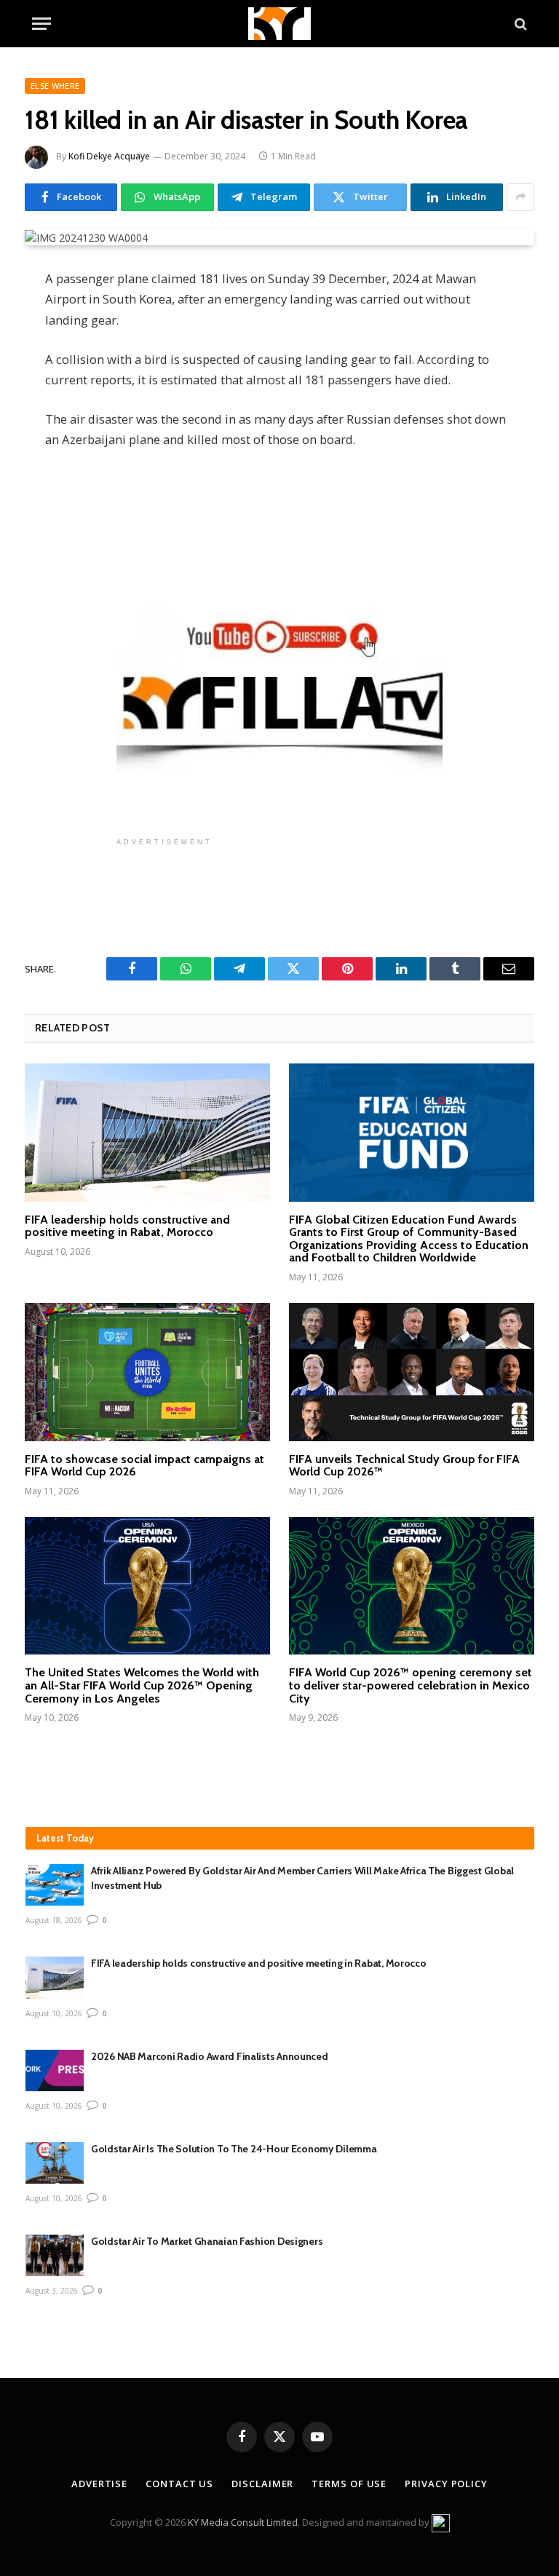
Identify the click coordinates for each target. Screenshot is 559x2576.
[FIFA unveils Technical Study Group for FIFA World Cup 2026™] (412, 1372)
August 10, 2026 (54, 2013)
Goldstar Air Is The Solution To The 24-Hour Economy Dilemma (234, 2149)
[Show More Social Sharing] (520, 197)
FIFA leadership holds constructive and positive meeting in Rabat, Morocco (127, 1226)
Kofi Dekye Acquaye (109, 156)
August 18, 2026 (54, 1920)
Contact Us (179, 2484)
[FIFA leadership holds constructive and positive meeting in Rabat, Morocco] (147, 1133)
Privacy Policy (446, 2484)
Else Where (55, 86)
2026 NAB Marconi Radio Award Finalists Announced (210, 2056)
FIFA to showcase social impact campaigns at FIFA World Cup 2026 (144, 1466)
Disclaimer (262, 2484)
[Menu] (41, 24)
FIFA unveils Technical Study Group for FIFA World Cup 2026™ (404, 1466)
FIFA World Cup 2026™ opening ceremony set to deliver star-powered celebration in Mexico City (411, 1685)
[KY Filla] (279, 24)
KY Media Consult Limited (243, 2522)
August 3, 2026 (52, 2291)
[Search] (519, 24)
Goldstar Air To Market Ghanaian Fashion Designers (207, 2241)
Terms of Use (349, 2484)
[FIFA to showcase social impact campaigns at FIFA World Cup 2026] (147, 1372)
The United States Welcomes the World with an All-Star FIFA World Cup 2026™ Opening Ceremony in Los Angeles (142, 1685)
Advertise (99, 2484)
